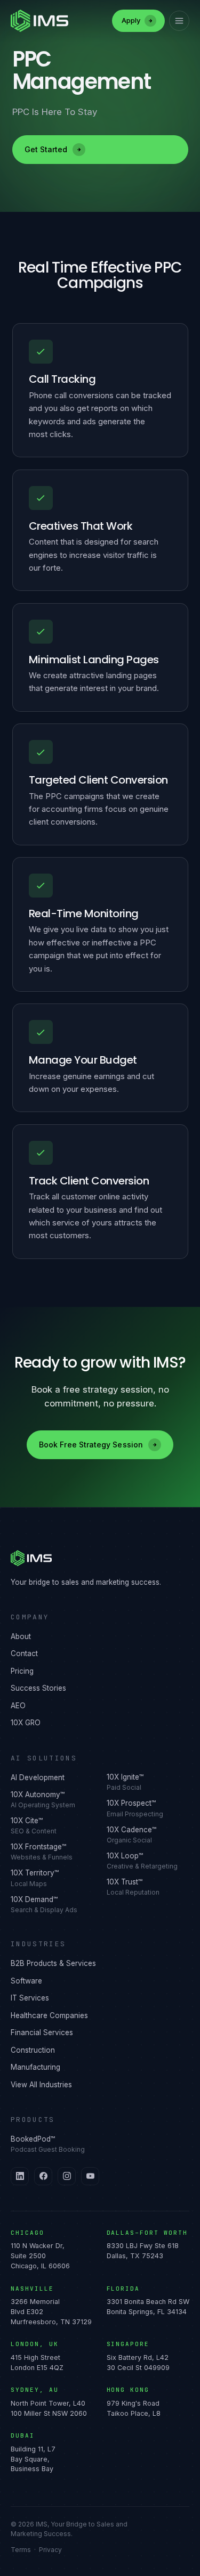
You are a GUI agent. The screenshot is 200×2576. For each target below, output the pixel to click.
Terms (21, 2550)
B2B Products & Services (53, 1963)
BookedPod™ (48, 2144)
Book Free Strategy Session (91, 1445)
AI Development (38, 1777)
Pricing (22, 1671)
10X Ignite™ (125, 1782)
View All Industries (41, 2085)
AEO (18, 1706)
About (21, 1636)
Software (26, 1981)
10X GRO (26, 1723)
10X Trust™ (133, 1887)
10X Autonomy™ (43, 1800)
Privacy (50, 2550)
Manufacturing (35, 2067)
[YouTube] (90, 2176)
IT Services (30, 1998)
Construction (33, 2050)
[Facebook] (43, 2176)
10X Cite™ (34, 1826)
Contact (24, 1653)
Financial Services (42, 2032)
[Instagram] (67, 2176)
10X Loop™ (142, 1861)
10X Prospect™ (135, 1808)
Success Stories (38, 1688)
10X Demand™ (44, 1904)
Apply (131, 20)
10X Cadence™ (131, 1835)
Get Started (46, 149)
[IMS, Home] (100, 1558)
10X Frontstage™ (42, 1852)
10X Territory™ (35, 1878)
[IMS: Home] (39, 21)
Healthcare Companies (49, 2015)
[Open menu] (179, 21)
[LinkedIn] (20, 2176)
